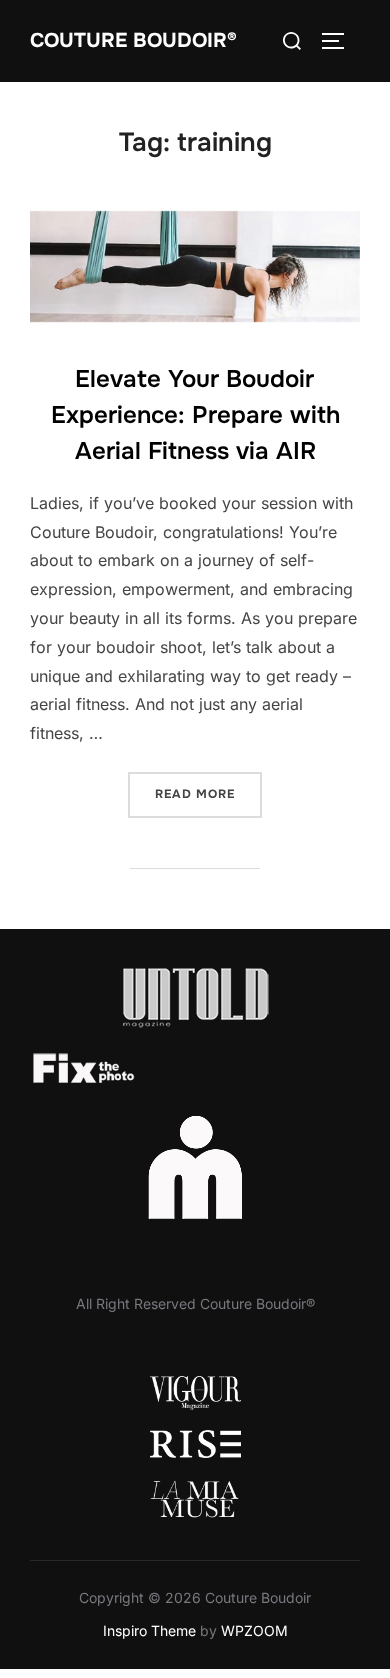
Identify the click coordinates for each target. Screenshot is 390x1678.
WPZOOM (254, 1630)
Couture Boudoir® (133, 40)
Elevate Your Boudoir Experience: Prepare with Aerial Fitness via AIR (195, 415)
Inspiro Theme (149, 1630)
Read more (208, 793)
